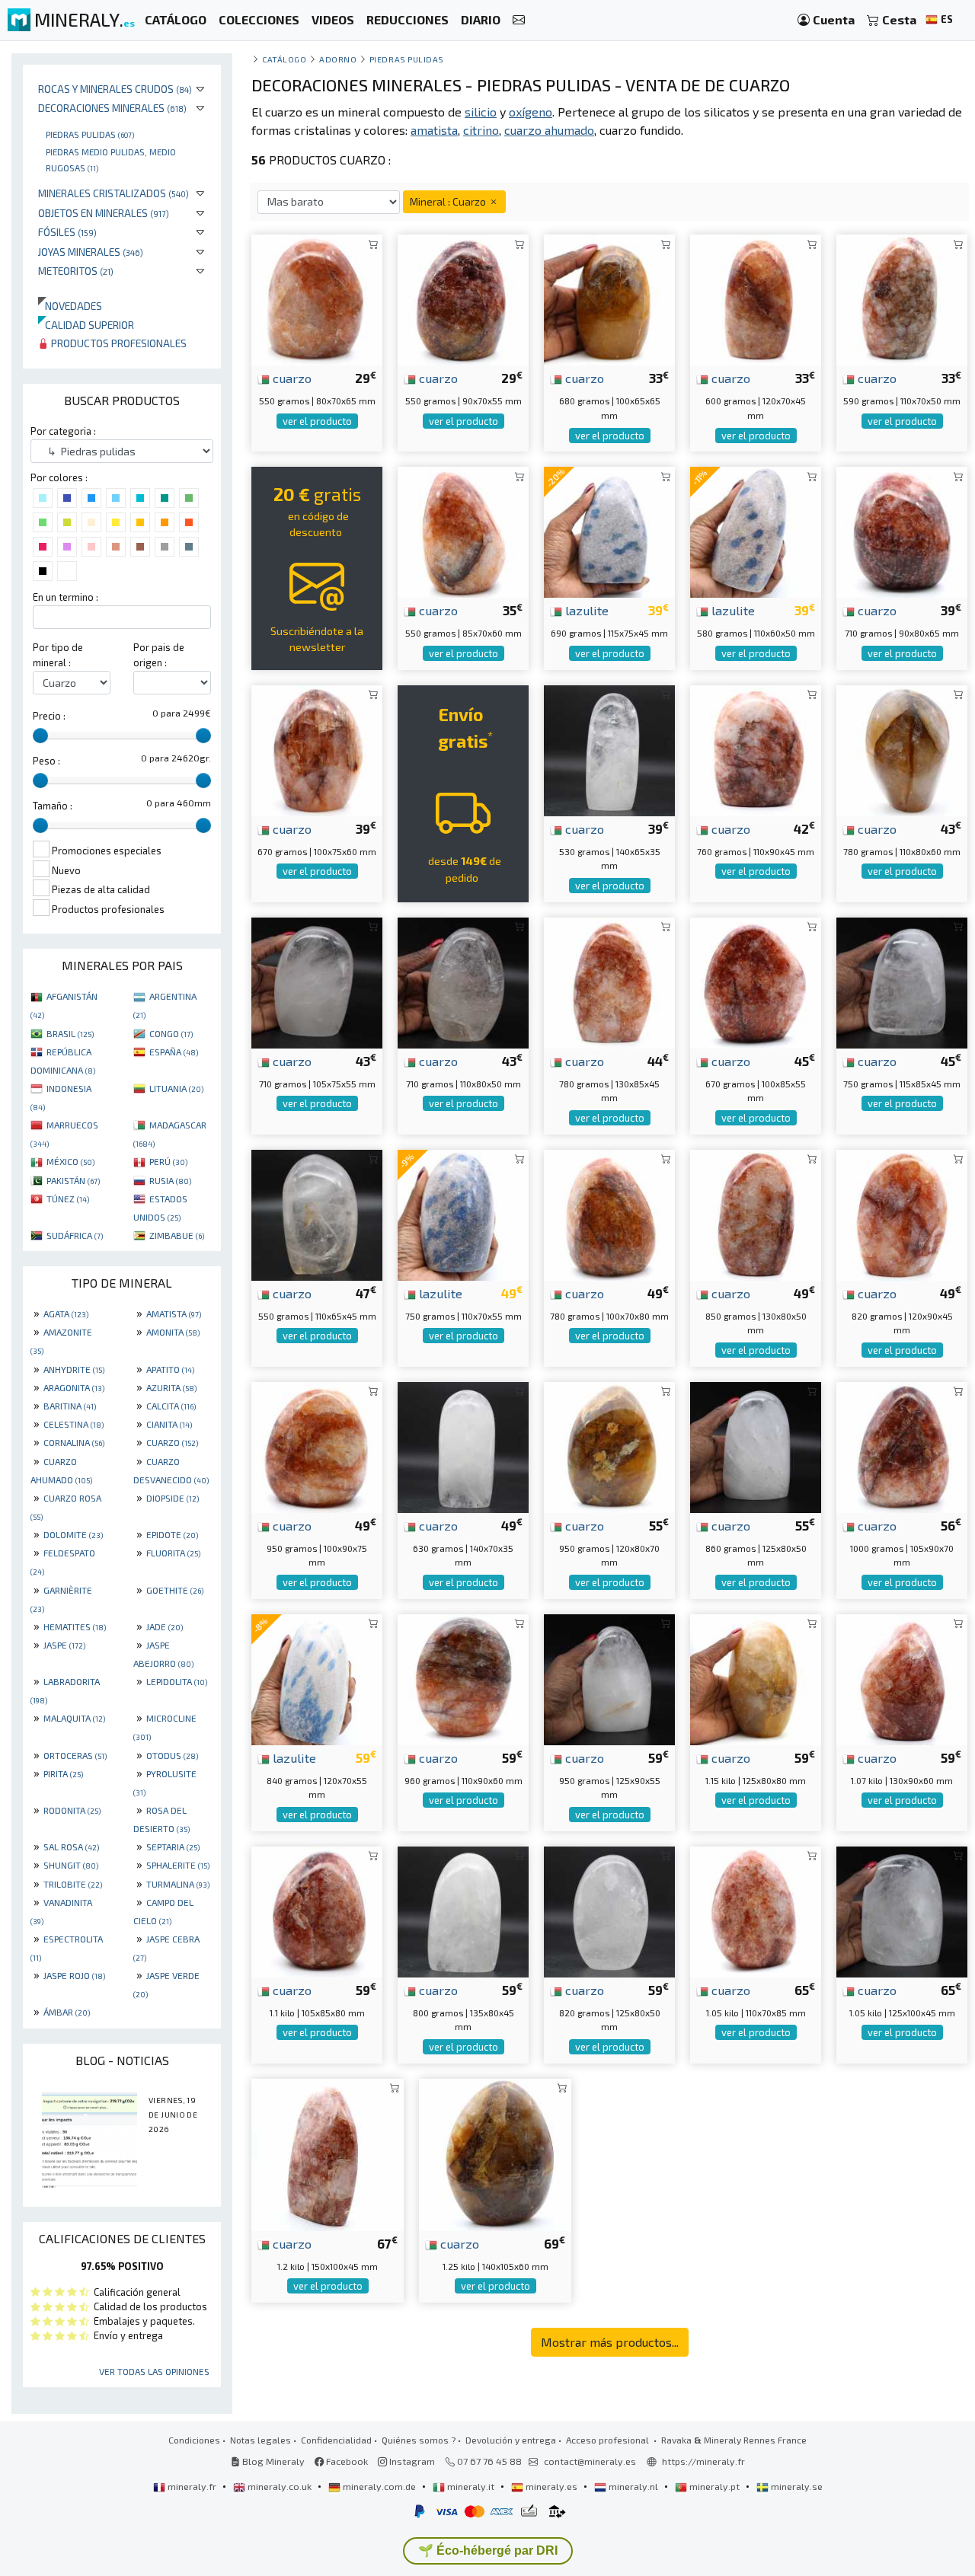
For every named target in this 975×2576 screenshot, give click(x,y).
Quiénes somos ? (419, 2440)
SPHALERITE (178, 1865)
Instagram (411, 2461)
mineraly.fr (192, 2486)
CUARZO (172, 1442)
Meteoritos (76, 271)
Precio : (49, 716)
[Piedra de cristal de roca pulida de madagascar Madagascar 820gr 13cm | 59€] (609, 1910)
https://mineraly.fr (703, 2461)
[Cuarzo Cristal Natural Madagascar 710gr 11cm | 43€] (317, 981)
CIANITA (169, 1424)
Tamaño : (53, 806)
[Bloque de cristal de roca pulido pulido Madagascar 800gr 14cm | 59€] (463, 1910)
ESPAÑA (174, 1052)
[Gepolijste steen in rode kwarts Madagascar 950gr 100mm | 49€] (317, 1446)
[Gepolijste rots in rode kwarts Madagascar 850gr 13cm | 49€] (756, 1213)
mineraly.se (796, 2486)
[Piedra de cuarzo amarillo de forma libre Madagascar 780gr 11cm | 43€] (902, 749)
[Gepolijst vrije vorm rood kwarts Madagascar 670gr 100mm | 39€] (317, 749)
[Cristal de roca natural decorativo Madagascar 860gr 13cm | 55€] (756, 1446)
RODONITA (72, 1810)
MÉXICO (70, 1161)
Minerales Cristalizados (113, 193)
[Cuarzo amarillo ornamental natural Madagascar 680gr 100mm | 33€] (609, 298)
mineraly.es (551, 2486)
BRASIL (70, 1033)
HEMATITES (75, 1626)
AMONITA (173, 1332)
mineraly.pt (714, 2486)
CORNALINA (74, 1442)
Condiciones (194, 2440)
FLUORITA (173, 1553)
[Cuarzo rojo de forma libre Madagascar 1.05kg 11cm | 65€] (756, 1910)
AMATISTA (174, 1314)
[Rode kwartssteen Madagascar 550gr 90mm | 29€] (463, 298)
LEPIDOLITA (177, 1681)
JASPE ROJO (74, 1975)
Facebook (346, 2461)
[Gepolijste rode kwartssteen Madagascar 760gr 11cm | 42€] (756, 749)
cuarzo (291, 378)
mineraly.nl (633, 2486)
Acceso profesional (609, 2440)
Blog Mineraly (272, 2461)
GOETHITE (175, 1590)
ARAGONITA (74, 1387)
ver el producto (317, 421)
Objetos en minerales (104, 213)
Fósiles (67, 232)
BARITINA (70, 1406)
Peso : (46, 761)
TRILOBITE (73, 1884)
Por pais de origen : (159, 654)
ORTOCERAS (75, 1755)
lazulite (585, 610)
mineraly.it (471, 2486)
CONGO (171, 1033)
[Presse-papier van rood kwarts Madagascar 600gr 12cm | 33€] (756, 298)
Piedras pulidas (90, 134)
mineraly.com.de (379, 2486)
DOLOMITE (73, 1534)
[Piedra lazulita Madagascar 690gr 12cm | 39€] (609, 530)
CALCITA (171, 1406)
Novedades (70, 306)
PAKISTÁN (73, 1180)
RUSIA (170, 1180)
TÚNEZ (68, 1199)
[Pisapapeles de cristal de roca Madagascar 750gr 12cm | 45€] (902, 981)
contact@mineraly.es (590, 2461)
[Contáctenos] (519, 20)
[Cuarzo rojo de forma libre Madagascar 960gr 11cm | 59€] (463, 1678)
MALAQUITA (74, 1718)
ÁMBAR (67, 2012)
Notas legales (261, 2440)
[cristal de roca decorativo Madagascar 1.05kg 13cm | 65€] (902, 1910)
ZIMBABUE (177, 1235)
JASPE (64, 1645)
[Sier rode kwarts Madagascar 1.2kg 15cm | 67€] (328, 2153)
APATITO (170, 1369)
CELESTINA (74, 1424)
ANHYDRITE (74, 1369)
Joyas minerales (91, 252)
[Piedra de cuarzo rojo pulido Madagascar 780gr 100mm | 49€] (609, 1213)
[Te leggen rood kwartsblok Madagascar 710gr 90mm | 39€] (902, 530)
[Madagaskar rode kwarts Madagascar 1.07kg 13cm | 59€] (902, 1678)
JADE (165, 1626)
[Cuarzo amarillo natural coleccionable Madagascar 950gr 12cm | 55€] (609, 1446)
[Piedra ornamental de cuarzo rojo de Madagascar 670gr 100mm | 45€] (756, 981)
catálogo (284, 59)
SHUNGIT (71, 1865)
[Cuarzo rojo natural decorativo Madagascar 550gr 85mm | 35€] (463, 530)
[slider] (40, 736)
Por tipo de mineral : (58, 654)
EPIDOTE (172, 1534)
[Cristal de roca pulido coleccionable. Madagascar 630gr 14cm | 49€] (463, 1446)
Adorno (338, 59)
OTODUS (172, 1755)
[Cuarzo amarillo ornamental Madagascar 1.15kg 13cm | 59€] (756, 1678)
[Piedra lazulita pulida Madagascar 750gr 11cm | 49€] (463, 1213)
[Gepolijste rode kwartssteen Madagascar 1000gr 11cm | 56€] (902, 1446)
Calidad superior (86, 325)
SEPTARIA (173, 1847)
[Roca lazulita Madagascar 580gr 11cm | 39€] (756, 530)
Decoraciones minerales (112, 108)
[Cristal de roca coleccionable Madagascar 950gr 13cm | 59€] (609, 1678)
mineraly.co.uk (280, 2486)
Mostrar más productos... (610, 2342)
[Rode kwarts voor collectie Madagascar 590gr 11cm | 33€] (902, 298)
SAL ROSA (71, 1847)
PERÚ (168, 1161)
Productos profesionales (118, 343)
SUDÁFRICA (75, 1235)
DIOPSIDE (173, 1498)
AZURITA (171, 1387)
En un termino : (66, 597)
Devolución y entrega (511, 2440)
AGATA (66, 1314)
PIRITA (63, 1773)
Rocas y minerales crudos (115, 89)
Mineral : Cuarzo (449, 201)
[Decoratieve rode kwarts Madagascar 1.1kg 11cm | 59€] (317, 1910)
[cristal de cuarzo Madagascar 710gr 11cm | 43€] (463, 981)
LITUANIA (176, 1088)
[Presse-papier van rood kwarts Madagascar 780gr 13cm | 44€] (609, 981)
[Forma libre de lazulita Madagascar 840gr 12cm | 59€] (317, 1678)
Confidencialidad (336, 2440)
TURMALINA (178, 1884)
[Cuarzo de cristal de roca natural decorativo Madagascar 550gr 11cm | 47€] (317, 1213)
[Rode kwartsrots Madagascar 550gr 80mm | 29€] (317, 298)
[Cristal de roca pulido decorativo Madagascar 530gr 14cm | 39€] (609, 749)
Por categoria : (63, 431)
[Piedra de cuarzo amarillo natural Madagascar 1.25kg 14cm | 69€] (495, 2153)
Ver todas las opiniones (154, 2371)
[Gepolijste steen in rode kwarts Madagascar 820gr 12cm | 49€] (902, 1213)
